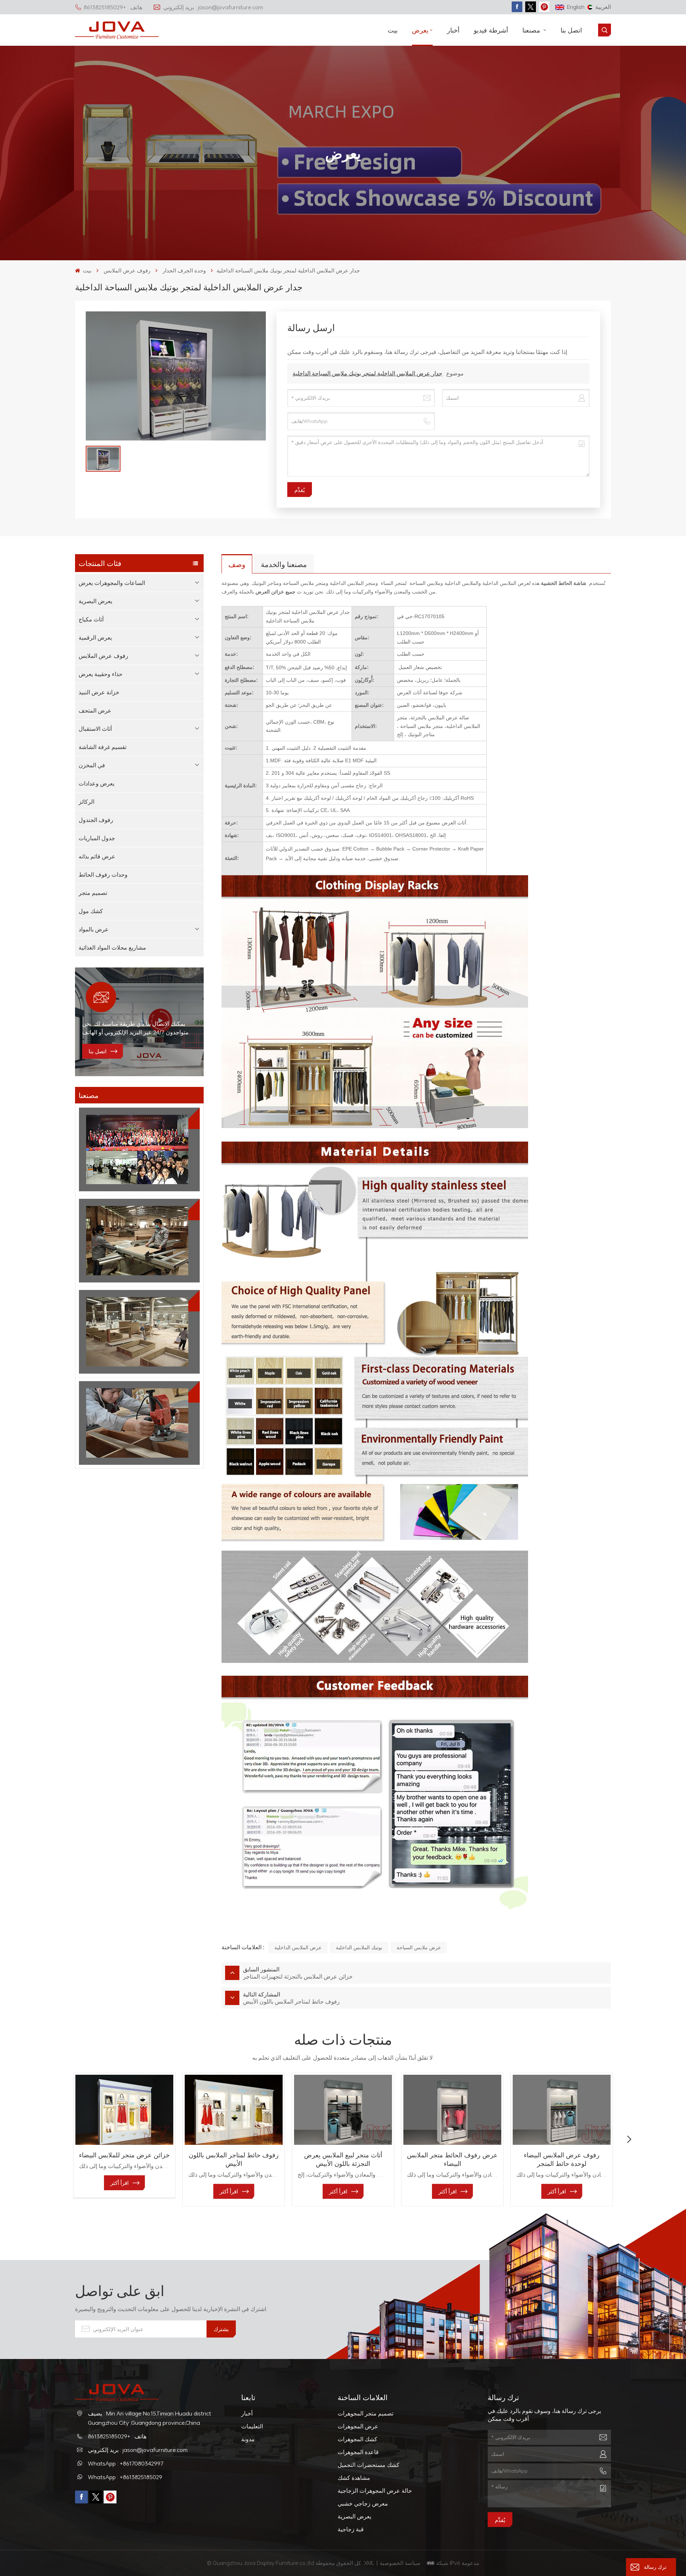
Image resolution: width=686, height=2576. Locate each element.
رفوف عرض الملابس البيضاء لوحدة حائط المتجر (562, 2159)
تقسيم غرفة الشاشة (103, 747)
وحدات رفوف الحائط (103, 875)
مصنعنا (532, 30)
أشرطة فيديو (491, 30)
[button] (57, 2139)
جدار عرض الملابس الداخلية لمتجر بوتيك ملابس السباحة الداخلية (367, 373)
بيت (393, 30)
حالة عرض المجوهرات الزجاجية (375, 2491)
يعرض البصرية (95, 601)
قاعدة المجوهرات (358, 2452)
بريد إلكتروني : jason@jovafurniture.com (213, 7)
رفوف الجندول (96, 820)
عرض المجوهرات (358, 2426)
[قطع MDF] (139, 1241)
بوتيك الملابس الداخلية (359, 1947)
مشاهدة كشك (354, 2478)
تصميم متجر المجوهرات (366, 2413)
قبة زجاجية (351, 2529)
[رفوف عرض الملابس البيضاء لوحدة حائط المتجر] (562, 2110)
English (576, 7)
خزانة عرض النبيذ (99, 692)
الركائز (86, 802)
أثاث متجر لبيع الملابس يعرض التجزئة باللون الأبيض (343, 2159)
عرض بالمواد (94, 929)
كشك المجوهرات (357, 2439)
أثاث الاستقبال (95, 729)
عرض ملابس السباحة (419, 1947)
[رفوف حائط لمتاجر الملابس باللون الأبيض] (234, 2110)
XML (369, 2563)
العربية (603, 7)
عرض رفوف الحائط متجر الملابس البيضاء (452, 2159)
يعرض (420, 30)
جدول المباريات (97, 838)
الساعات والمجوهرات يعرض (112, 583)
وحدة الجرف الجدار (184, 270)
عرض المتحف (95, 710)
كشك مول (91, 911)
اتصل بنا (571, 30)
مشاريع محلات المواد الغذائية (112, 947)
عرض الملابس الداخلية (298, 1947)
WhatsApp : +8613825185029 (125, 2477)
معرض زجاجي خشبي (363, 2503)
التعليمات (252, 2426)
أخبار (453, 30)
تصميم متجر (93, 893)
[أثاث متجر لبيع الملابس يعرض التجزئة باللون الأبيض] (343, 2110)
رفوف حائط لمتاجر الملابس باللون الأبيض (234, 2159)
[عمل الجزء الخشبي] (139, 1423)
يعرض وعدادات (96, 783)
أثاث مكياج (91, 619)
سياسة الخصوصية (401, 2563)
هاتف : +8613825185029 (113, 7)
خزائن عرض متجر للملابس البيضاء (124, 2155)
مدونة (248, 2439)
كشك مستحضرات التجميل (369, 2465)
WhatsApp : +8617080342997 (126, 2463)
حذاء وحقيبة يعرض (101, 674)
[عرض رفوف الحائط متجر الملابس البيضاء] (452, 2110)
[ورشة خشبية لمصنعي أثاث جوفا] (139, 1332)
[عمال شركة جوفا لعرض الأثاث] (139, 1149)
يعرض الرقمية (95, 637)
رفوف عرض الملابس (127, 270)
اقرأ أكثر (120, 2183)
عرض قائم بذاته (97, 856)
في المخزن (92, 765)
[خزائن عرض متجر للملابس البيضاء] (124, 2110)
